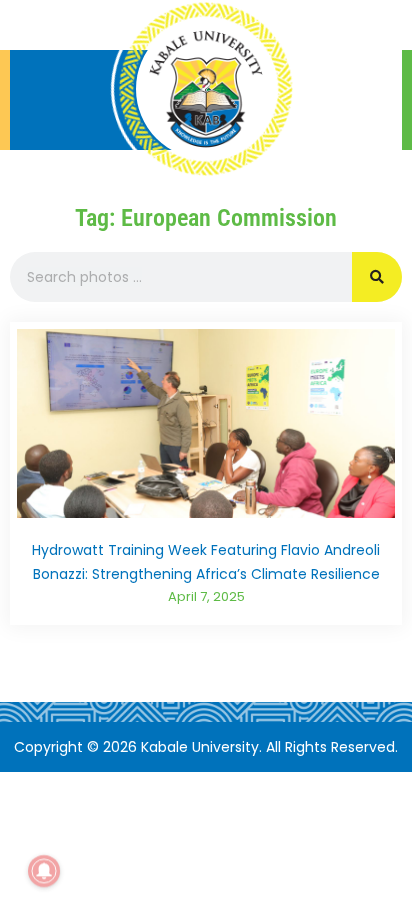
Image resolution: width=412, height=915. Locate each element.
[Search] (377, 277)
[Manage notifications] (44, 871)
